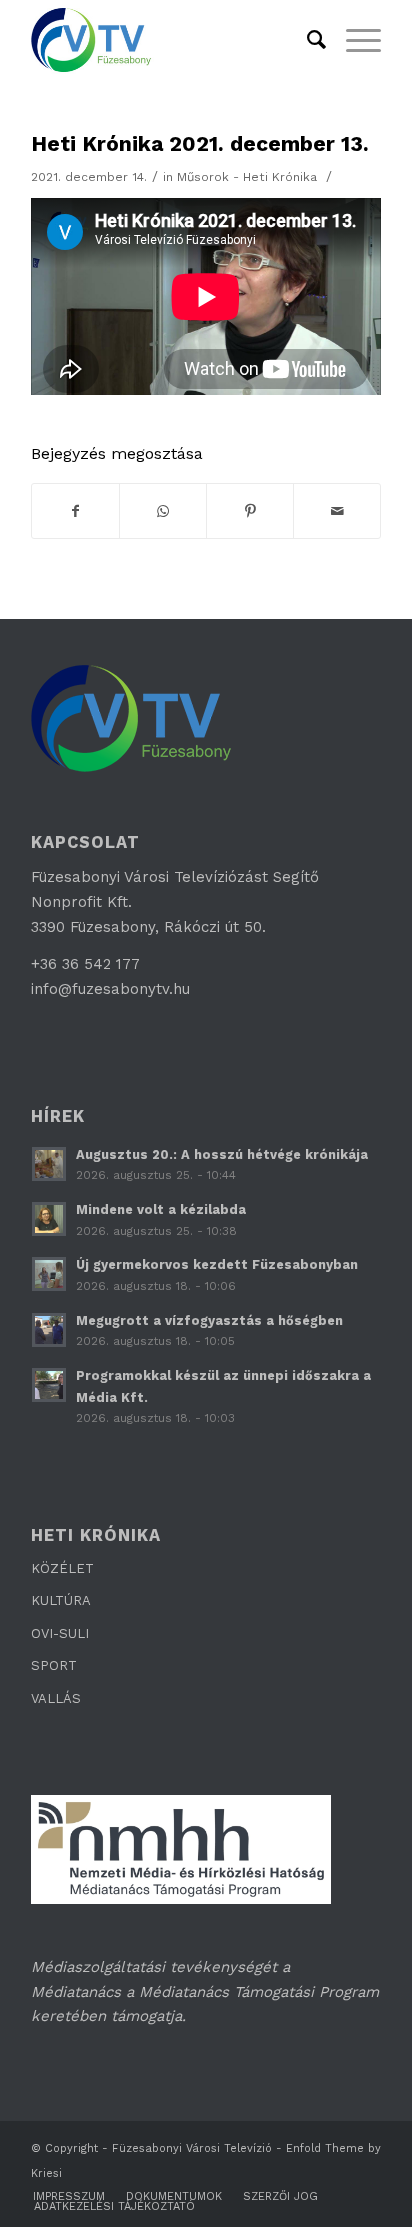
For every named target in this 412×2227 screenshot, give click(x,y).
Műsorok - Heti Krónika (247, 177)
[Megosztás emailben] (337, 511)
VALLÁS (56, 1698)
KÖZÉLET (62, 1568)
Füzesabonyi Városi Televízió (192, 2148)
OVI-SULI (60, 1633)
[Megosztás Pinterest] (250, 511)
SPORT (54, 1665)
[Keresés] (306, 40)
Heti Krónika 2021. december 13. (200, 143)
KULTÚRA (61, 1600)
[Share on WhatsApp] (163, 511)
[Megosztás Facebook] (75, 511)
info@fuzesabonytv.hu (110, 989)
